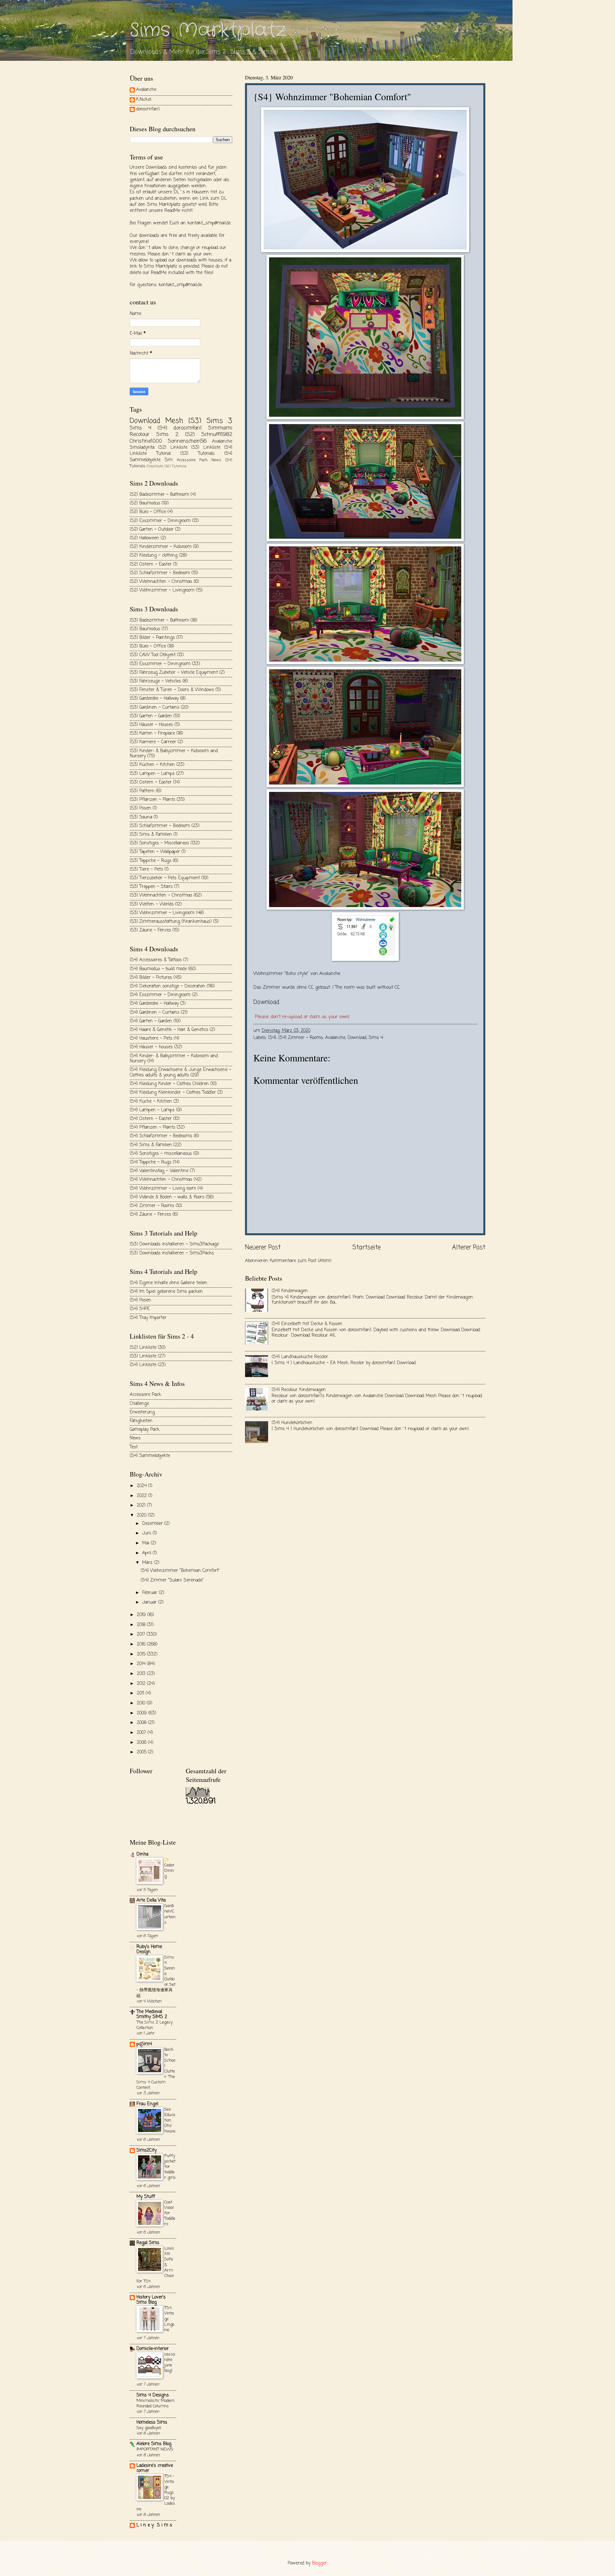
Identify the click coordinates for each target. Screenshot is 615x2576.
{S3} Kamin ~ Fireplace (152, 733)
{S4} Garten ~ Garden (151, 1021)
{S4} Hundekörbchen (292, 1423)
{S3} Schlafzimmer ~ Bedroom (160, 826)
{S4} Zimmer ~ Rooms (301, 1038)
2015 (142, 1654)
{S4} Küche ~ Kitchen (151, 1102)
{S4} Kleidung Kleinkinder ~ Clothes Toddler (173, 1093)
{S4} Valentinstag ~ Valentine (159, 1171)
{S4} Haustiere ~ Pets (151, 1038)
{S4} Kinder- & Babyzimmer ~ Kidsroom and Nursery (174, 1059)
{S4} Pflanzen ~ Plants (152, 1127)
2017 (142, 1634)
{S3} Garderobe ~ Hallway (154, 699)
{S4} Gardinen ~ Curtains (155, 1013)
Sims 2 (167, 435)
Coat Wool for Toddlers (170, 2213)
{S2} (190, 435)
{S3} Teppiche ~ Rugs (151, 861)
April (148, 1553)
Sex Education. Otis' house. (170, 2120)
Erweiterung (142, 1412)
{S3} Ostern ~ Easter (151, 782)
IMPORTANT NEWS (155, 2449)
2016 (142, 1644)
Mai (147, 1543)
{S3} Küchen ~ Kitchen (152, 765)
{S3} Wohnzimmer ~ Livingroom (162, 913)
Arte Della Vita (151, 1900)
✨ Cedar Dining (169, 1868)
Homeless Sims (152, 2423)
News (216, 460)
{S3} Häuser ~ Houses (151, 725)
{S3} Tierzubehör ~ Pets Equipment (165, 878)
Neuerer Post (263, 1248)
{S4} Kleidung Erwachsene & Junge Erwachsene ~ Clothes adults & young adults (180, 1073)
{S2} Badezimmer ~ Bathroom (159, 495)
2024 (143, 1486)
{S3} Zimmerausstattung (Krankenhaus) (171, 922)
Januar (150, 1602)
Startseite (366, 1248)
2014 (142, 1664)
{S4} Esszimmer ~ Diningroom (160, 995)
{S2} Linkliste (173, 448)
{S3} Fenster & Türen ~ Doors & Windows (172, 690)
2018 (142, 1625)
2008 (142, 1723)
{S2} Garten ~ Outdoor (152, 530)
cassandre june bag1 (170, 2363)
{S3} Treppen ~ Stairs (151, 887)
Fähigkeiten (141, 1421)
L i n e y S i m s (154, 2525)
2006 (142, 1743)
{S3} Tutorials (197, 454)
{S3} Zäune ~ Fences (150, 930)
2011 (141, 1693)
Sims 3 (219, 421)
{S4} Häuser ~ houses (151, 1047)
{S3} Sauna (141, 817)
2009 (143, 1713)
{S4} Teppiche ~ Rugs (151, 1162)
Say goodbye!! (149, 2428)
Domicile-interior (153, 2349)
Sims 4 (376, 1038)
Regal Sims (148, 2243)
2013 (142, 1674)
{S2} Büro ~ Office (148, 512)
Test (134, 1447)
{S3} (195, 421)
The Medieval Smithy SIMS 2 (152, 2014)
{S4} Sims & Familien (151, 1145)
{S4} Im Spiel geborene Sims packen (166, 1292)
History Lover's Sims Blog (151, 2300)
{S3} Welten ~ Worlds (152, 904)
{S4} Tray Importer (148, 1318)
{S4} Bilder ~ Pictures (151, 978)
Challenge (139, 1404)
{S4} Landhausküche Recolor (300, 1357)
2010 (142, 1703)
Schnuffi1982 (217, 435)
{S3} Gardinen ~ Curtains (155, 708)
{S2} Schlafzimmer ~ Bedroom (160, 573)
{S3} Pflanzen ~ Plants (152, 800)
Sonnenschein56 (187, 441)
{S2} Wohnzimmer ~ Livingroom (162, 590)
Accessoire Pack (192, 460)
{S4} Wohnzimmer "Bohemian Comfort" (180, 1571)
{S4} (272, 1038)
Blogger (320, 2563)
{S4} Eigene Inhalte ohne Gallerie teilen (168, 1283)
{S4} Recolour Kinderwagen (299, 1390)
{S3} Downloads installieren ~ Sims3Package (174, 1244)
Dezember (153, 1524)
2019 (142, 1615)
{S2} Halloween (144, 538)
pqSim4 (144, 2044)
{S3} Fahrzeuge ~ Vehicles (155, 681)
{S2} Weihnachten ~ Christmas (161, 582)
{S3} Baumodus (145, 629)
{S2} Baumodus (145, 503)
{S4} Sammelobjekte (150, 1456)
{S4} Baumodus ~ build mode (158, 969)
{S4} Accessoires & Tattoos (156, 960)
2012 (142, 1684)
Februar (151, 1593)
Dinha (142, 1854)
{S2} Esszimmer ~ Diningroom (160, 521)
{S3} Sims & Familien (151, 835)
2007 (142, 1733)
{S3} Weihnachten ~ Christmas (161, 895)
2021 (142, 1505)
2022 (143, 1496)
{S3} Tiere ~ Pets (146, 869)
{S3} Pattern (142, 791)
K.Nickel (144, 100)
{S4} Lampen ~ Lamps (152, 1110)
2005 (142, 1752)
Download (357, 1038)
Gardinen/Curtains (170, 1914)
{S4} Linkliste (143, 1365)
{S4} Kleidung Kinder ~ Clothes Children (169, 1084)
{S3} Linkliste (206, 448)
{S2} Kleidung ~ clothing (154, 555)
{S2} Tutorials (175, 466)
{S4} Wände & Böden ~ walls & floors (167, 1197)
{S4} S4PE (140, 1309)
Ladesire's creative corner (155, 2468)
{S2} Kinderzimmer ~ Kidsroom (161, 547)
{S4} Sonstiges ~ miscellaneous (161, 1154)
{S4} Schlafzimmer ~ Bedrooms (161, 1136)
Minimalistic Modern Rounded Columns (156, 2403)
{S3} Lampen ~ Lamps (152, 774)
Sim (169, 460)
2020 (142, 1515)
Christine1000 (146, 441)
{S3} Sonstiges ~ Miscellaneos (159, 843)
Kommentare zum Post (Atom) (301, 1261)
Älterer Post (469, 1248)
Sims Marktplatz (208, 30)
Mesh (174, 421)
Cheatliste (155, 466)
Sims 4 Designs (153, 2395)
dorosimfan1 (148, 110)
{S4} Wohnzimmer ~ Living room (163, 1189)
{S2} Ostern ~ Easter (151, 564)
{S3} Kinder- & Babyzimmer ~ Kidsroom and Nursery (174, 754)
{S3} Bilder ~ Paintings (152, 638)
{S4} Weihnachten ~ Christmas (161, 1180)
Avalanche (335, 1038)
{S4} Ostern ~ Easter (151, 1119)
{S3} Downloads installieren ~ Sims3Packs (172, 1253)
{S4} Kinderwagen (290, 1291)
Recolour (140, 435)
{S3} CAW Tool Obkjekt (153, 655)
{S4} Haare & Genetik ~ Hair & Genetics (169, 1030)
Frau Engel (147, 2104)
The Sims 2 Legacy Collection (155, 2025)
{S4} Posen (140, 1300)
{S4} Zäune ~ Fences (150, 1215)
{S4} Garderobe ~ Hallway (154, 1004)
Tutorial (164, 454)
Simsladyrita (142, 448)
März (148, 1563)
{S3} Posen (140, 808)
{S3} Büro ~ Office (148, 646)
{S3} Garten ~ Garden (151, 716)
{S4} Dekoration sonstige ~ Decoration (168, 986)
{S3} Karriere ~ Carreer (153, 742)
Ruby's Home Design (149, 1949)
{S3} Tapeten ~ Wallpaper (155, 852)
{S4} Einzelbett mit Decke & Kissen (307, 1324)
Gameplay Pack (145, 1430)
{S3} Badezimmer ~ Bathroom (159, 620)
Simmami (220, 428)
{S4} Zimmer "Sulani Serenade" (172, 1580)
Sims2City (147, 2150)
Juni (148, 1533)
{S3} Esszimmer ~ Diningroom (160, 664)
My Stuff (146, 2197)
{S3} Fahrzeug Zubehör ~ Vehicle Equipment (174, 673)
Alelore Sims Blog (154, 2444)
